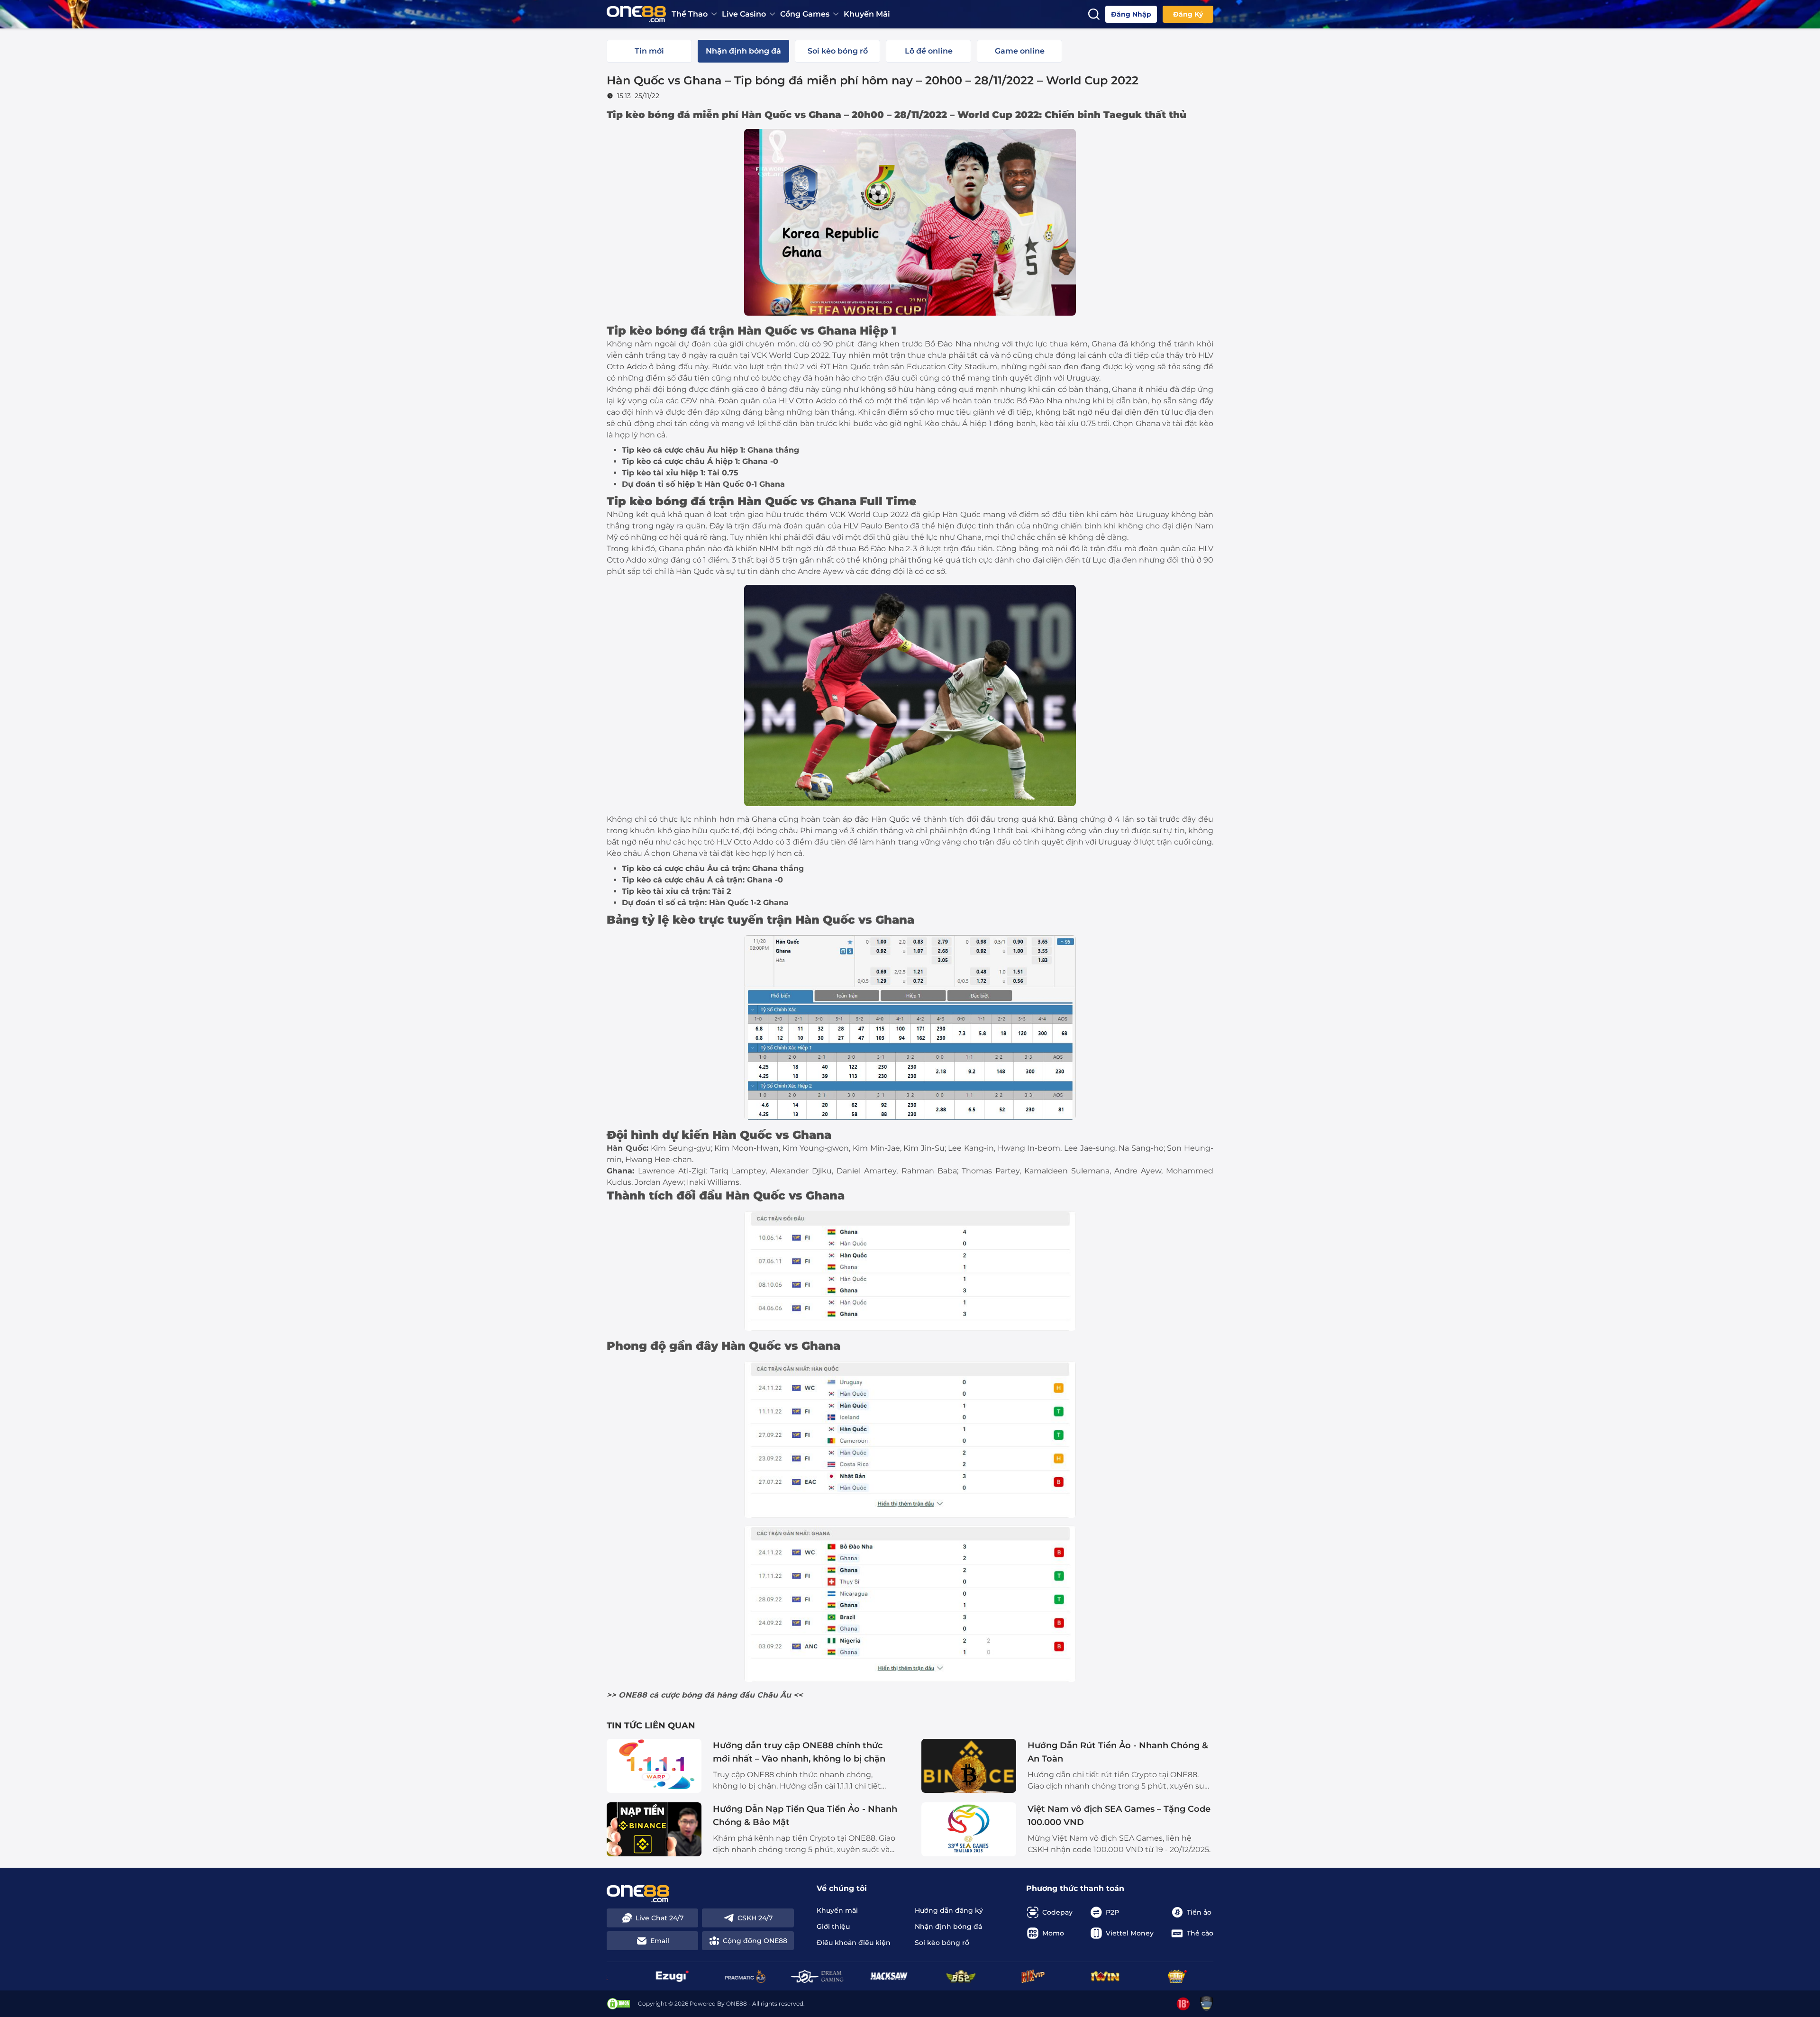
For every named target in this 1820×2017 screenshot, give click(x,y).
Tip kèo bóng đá (648, 115)
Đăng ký (1188, 14)
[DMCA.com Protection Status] (619, 2004)
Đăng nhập (1131, 14)
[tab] (649, 51)
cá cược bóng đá (682, 1695)
